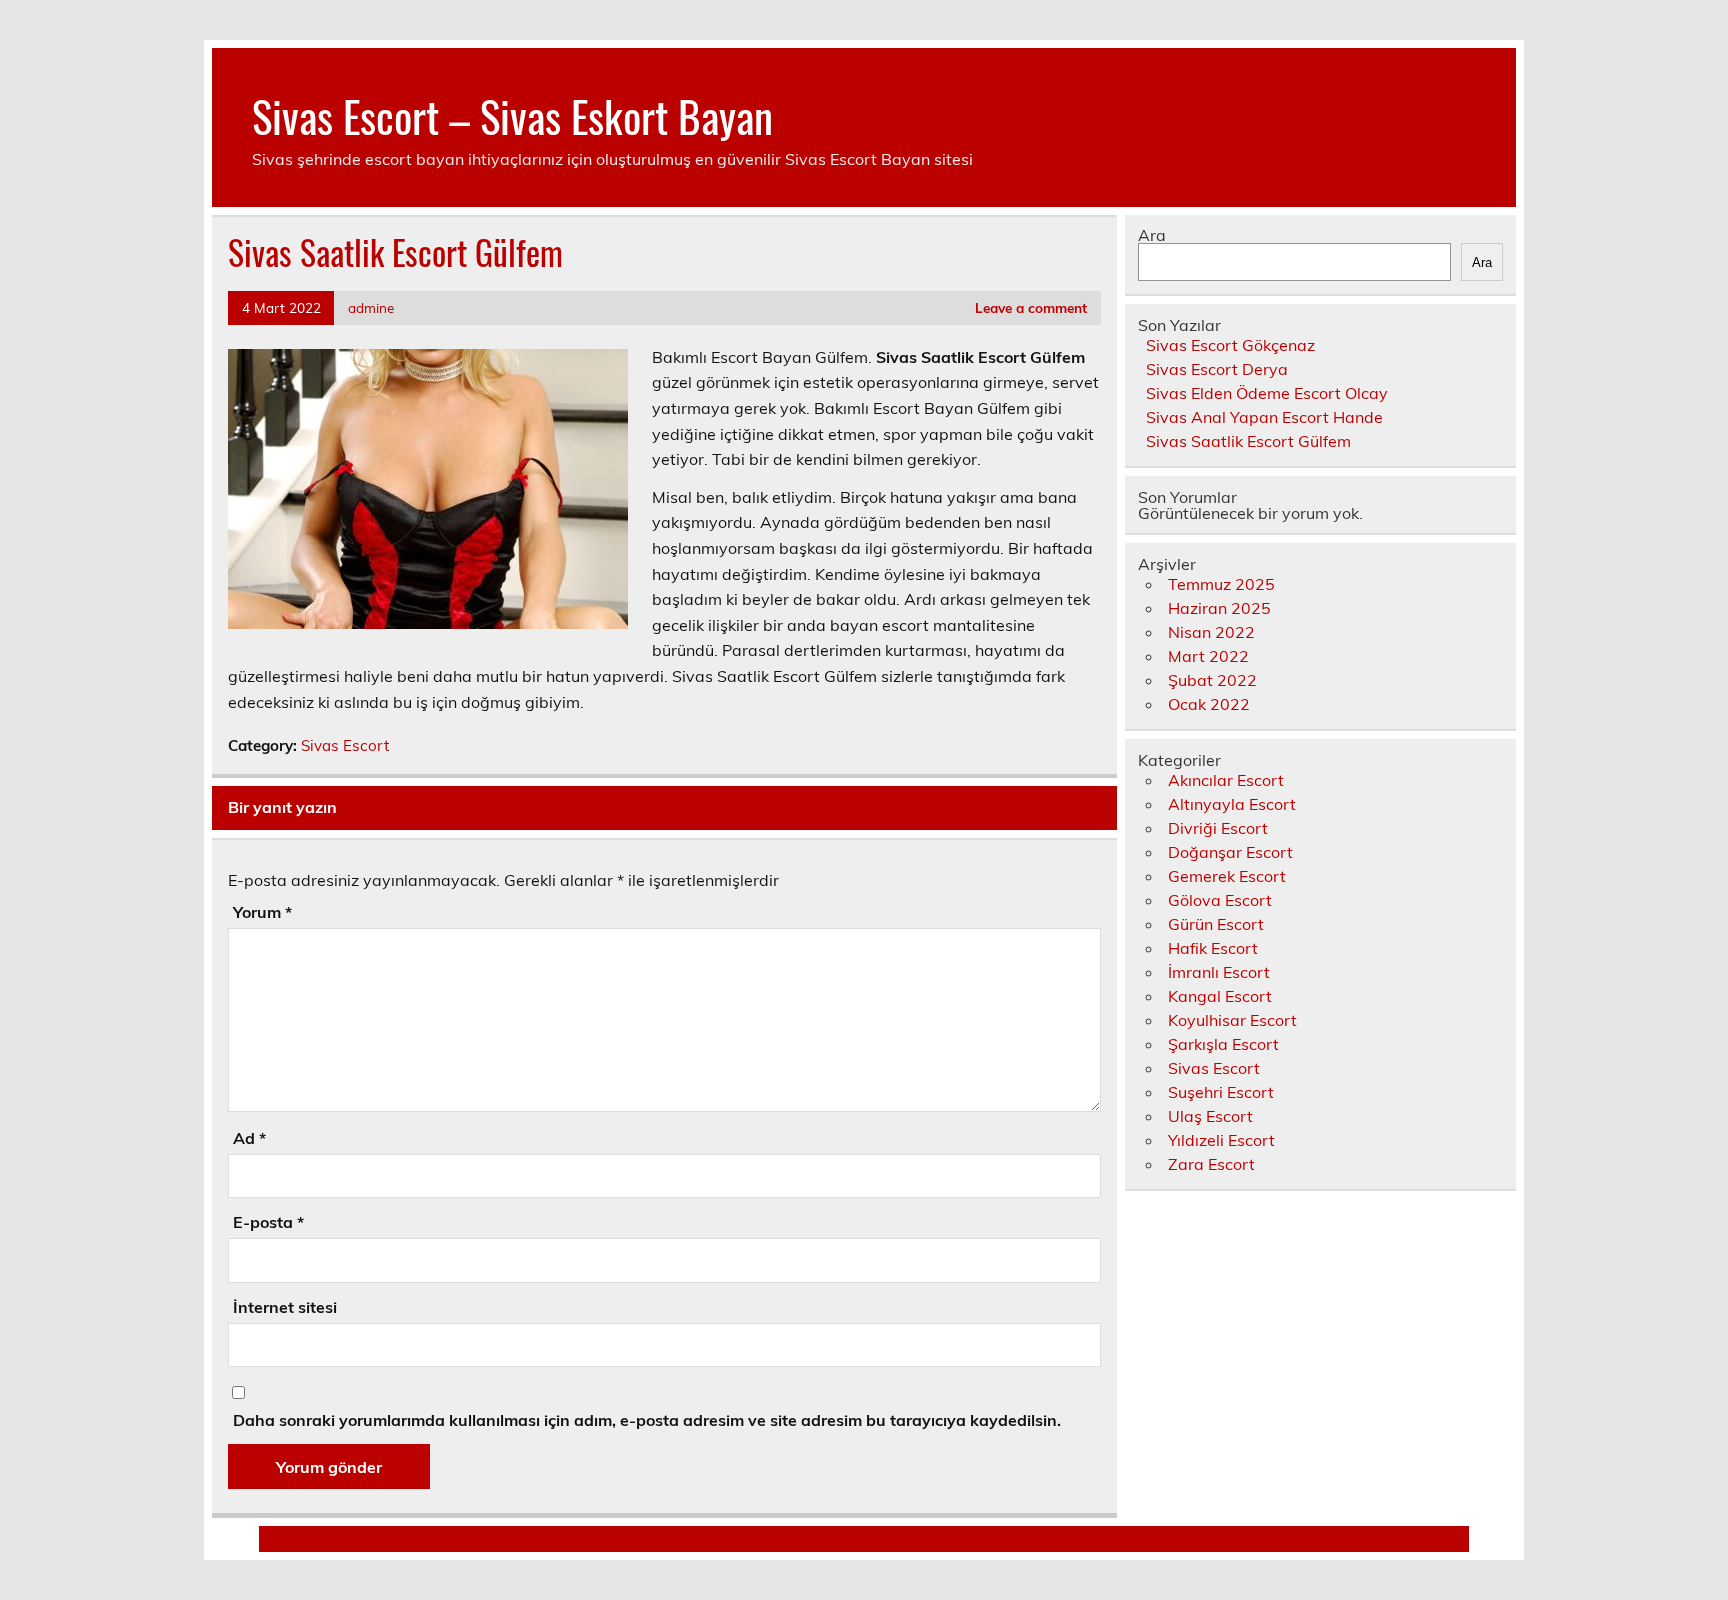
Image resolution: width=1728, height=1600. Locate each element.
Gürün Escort (1216, 924)
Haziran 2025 (1219, 608)
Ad (249, 1138)
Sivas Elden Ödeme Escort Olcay (1267, 393)
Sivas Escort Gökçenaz (1230, 345)
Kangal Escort (1220, 996)
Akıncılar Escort (1226, 780)
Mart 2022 (1208, 656)
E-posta (268, 1222)
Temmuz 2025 (1221, 584)
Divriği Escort (1218, 828)
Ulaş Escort (1210, 1116)
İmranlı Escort (1219, 972)
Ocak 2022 (1209, 704)
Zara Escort (1211, 1164)
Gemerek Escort (1227, 876)
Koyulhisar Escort (1232, 1020)
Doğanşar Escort (1230, 852)
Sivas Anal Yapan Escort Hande (1264, 417)
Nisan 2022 (1211, 632)
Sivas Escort (345, 745)
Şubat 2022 (1212, 680)
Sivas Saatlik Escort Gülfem (1248, 441)
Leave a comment (1031, 307)
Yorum (262, 912)
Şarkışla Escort (1223, 1044)
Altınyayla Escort (1232, 804)
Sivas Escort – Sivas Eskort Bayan (512, 115)
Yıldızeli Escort (1221, 1140)
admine (371, 307)
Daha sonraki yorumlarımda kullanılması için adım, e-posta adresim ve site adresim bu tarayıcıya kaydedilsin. (647, 1420)
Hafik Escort (1213, 948)
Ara (1152, 235)
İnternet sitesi (285, 1307)
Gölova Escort (1220, 900)
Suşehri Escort (1221, 1092)
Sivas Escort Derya (1217, 369)
